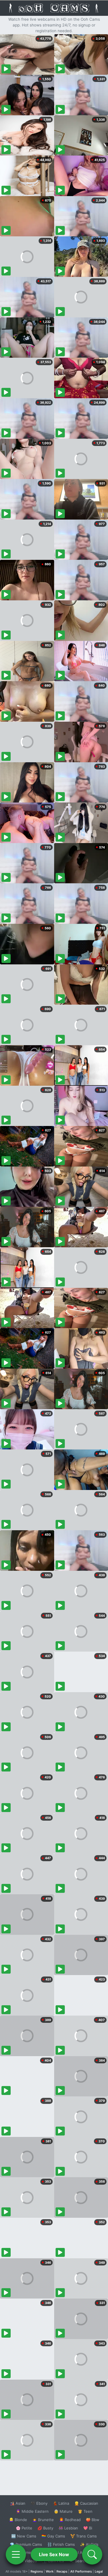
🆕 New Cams (24, 2536)
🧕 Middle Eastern (32, 2511)
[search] (92, 2554)
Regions (37, 2571)
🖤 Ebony (39, 2503)
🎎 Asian (18, 2503)
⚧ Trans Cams (84, 2536)
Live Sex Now (54, 2554)
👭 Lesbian (68, 2528)
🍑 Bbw (93, 2520)
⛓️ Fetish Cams (61, 2544)
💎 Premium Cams (26, 2544)
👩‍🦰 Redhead (70, 2520)
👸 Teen (85, 2511)
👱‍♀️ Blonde (18, 2520)
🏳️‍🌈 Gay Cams (53, 2536)
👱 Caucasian (86, 2503)
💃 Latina (61, 2503)
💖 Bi (88, 2528)
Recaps (62, 2571)
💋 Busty (45, 2528)
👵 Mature (63, 2511)
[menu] (16, 2554)
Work (50, 2571)
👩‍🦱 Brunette (43, 2520)
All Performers (81, 2571)
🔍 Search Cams (84, 2561)
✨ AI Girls (89, 2544)
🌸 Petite (24, 2528)
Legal (99, 2571)
